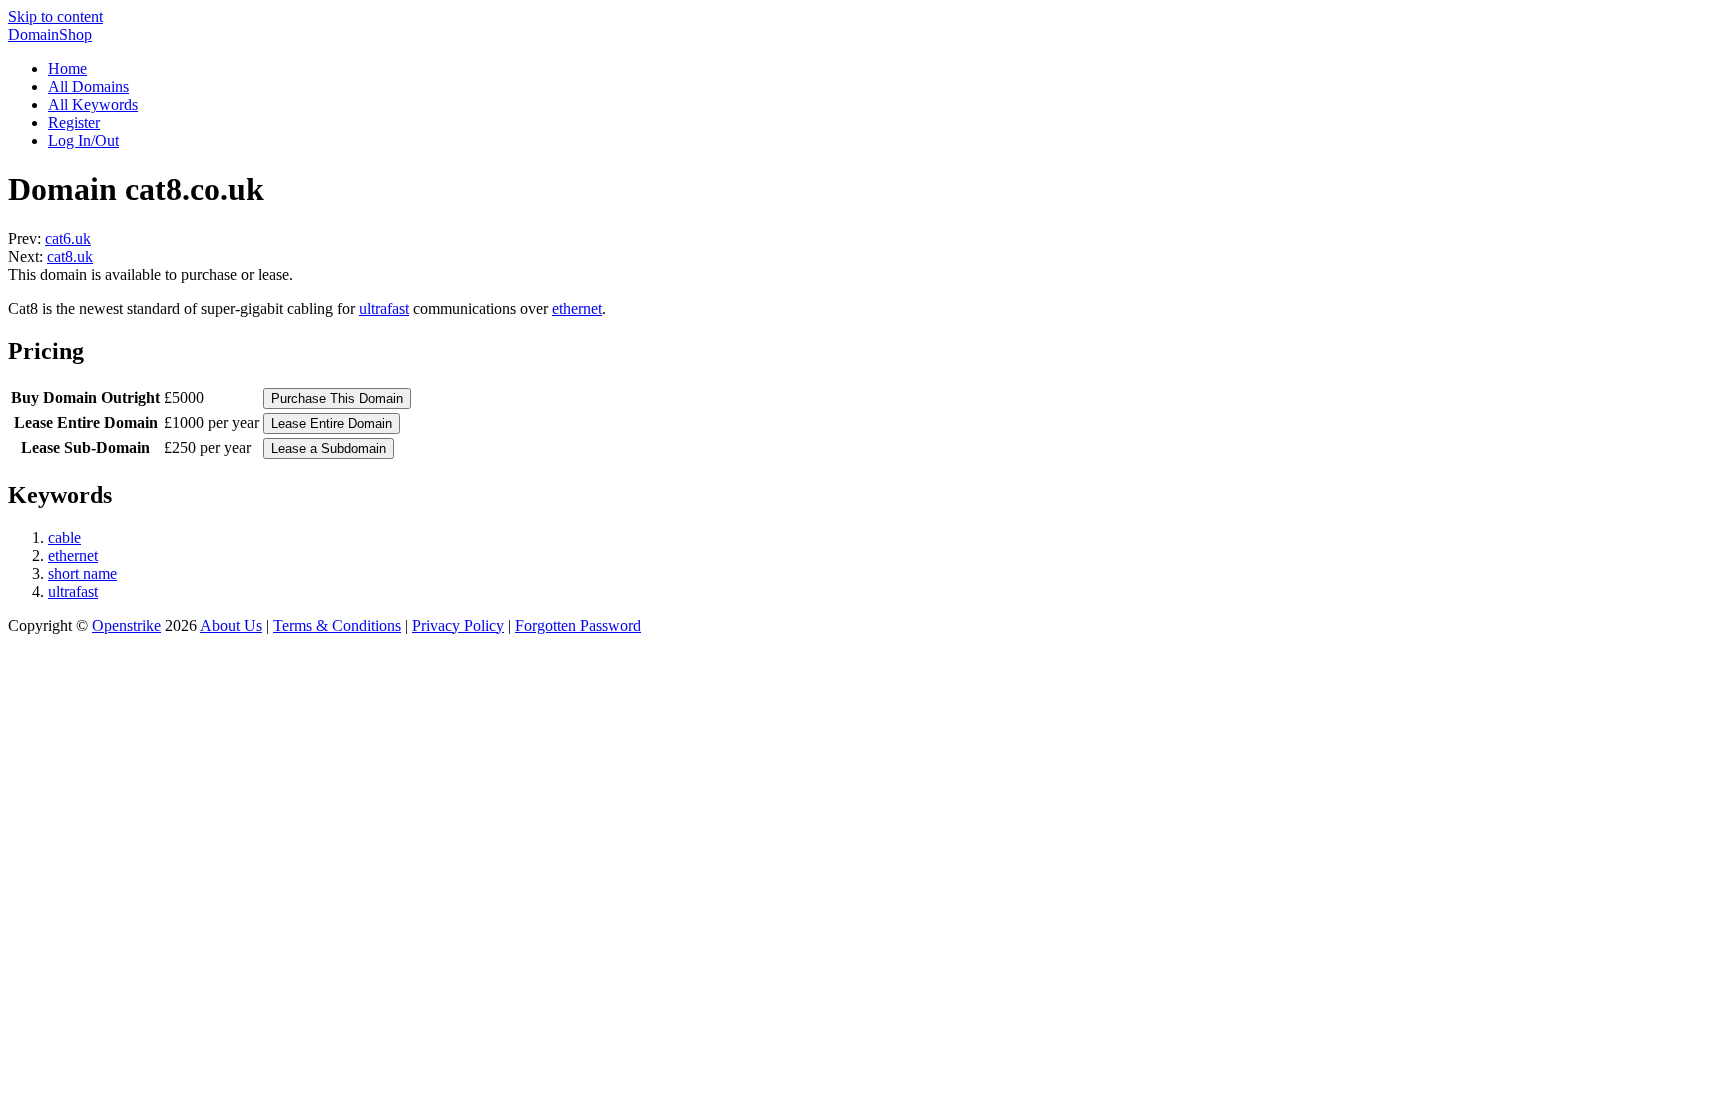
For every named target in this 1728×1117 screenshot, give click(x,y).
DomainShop (50, 34)
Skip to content (55, 16)
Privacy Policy (458, 625)
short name (82, 573)
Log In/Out (83, 140)
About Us (231, 625)
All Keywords (93, 104)
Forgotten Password (578, 625)
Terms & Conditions (337, 625)
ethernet (577, 308)
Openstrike (126, 625)
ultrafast (384, 308)
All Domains (88, 86)
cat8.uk (70, 256)
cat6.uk (68, 238)
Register (74, 122)
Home (67, 68)
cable (64, 537)
